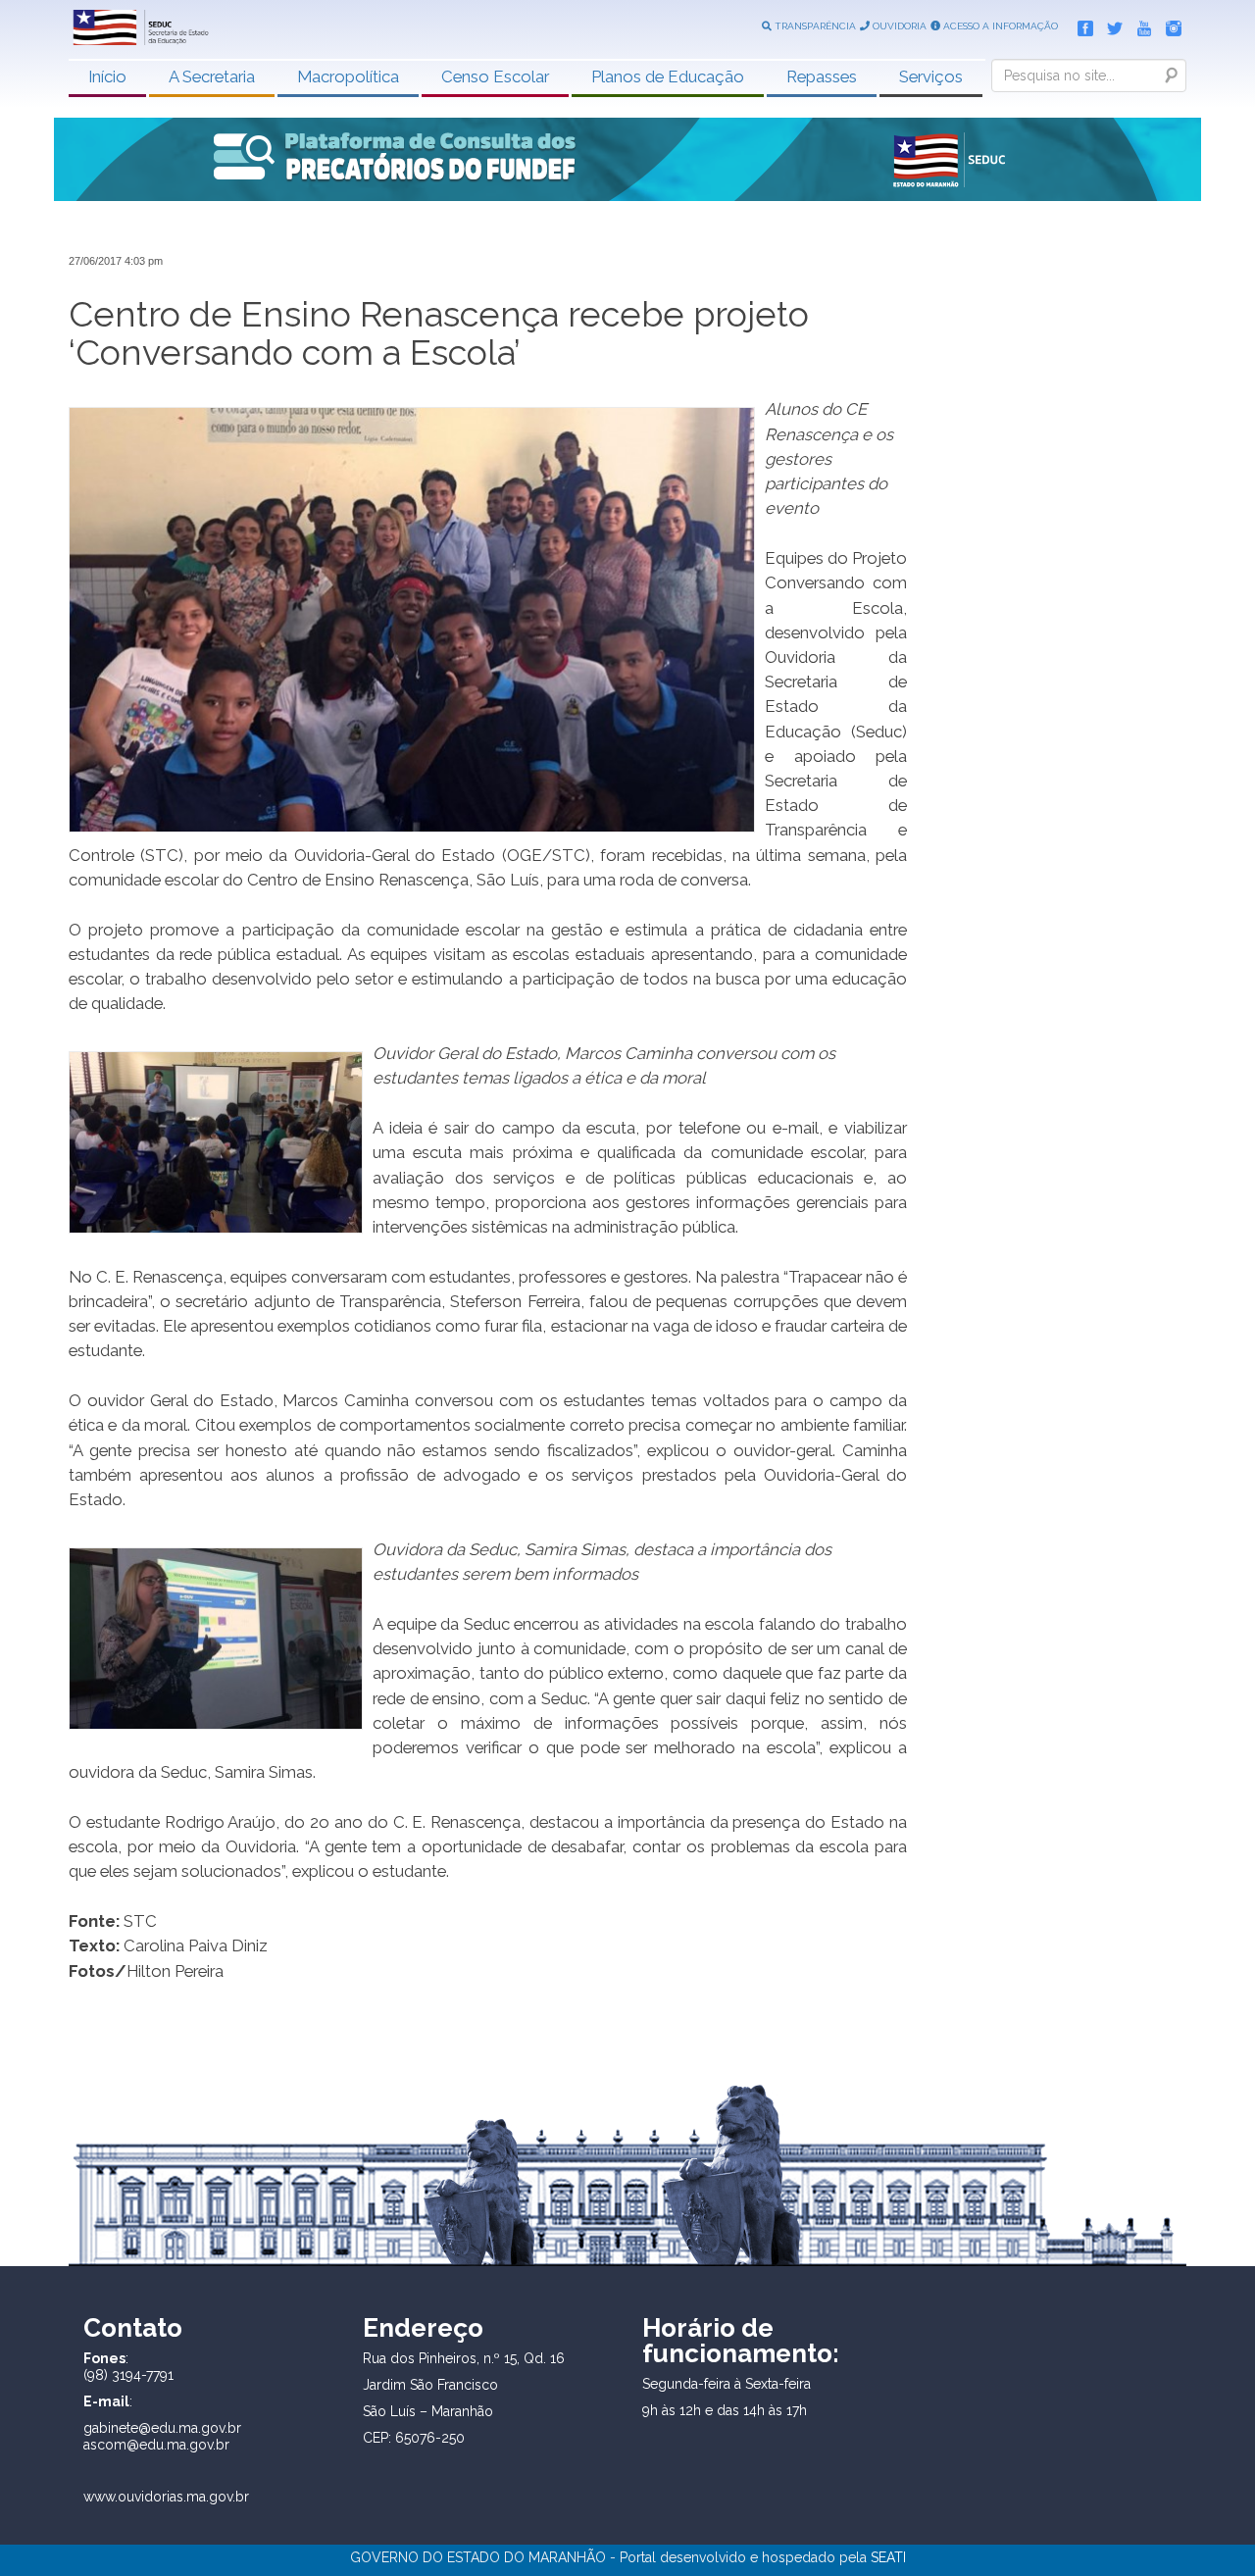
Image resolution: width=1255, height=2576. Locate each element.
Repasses (822, 76)
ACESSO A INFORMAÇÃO (999, 26)
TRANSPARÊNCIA (814, 26)
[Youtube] (1139, 25)
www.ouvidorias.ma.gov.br (166, 2497)
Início (107, 76)
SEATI (888, 2557)
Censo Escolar (495, 76)
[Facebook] (1080, 25)
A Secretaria (212, 76)
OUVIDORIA (898, 26)
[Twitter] (1110, 25)
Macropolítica (348, 76)
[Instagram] (1169, 25)
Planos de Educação (668, 76)
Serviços (931, 76)
